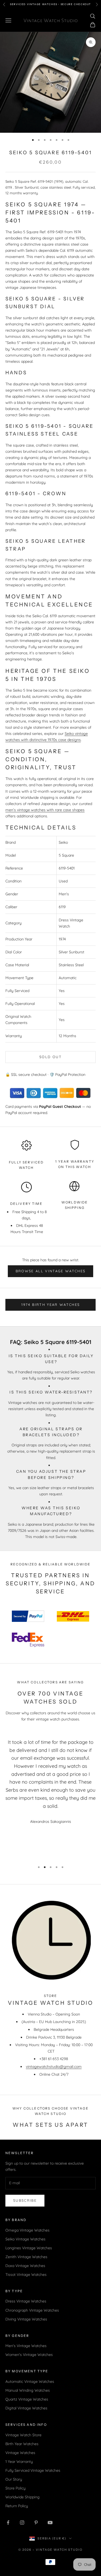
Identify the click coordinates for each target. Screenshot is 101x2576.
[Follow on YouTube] (50, 2523)
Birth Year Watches (22, 2444)
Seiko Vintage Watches (25, 2239)
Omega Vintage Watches (27, 2230)
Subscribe (25, 2200)
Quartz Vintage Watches (27, 2399)
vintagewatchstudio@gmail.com (54, 2067)
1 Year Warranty (19, 2462)
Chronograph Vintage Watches (32, 2310)
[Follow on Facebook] (8, 2523)
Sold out (50, 1057)
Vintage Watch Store (23, 2435)
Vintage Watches (20, 2453)
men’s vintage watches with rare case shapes (45, 810)
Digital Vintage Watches (26, 2408)
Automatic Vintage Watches (30, 2381)
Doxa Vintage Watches (25, 2266)
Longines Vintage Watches (29, 2248)
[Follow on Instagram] (22, 2523)
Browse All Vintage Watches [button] (51, 1271)
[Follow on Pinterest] (36, 2523)
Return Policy (17, 2506)
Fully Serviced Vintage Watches (33, 2470)
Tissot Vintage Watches (26, 2275)
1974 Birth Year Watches (51, 1305)
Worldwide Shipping (22, 2497)
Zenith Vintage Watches (26, 2257)
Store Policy (15, 2488)
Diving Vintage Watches (26, 2319)
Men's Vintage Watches (26, 2346)
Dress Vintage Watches (26, 2301)
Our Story (14, 2479)
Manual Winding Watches (28, 2390)
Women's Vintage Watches (29, 2355)
